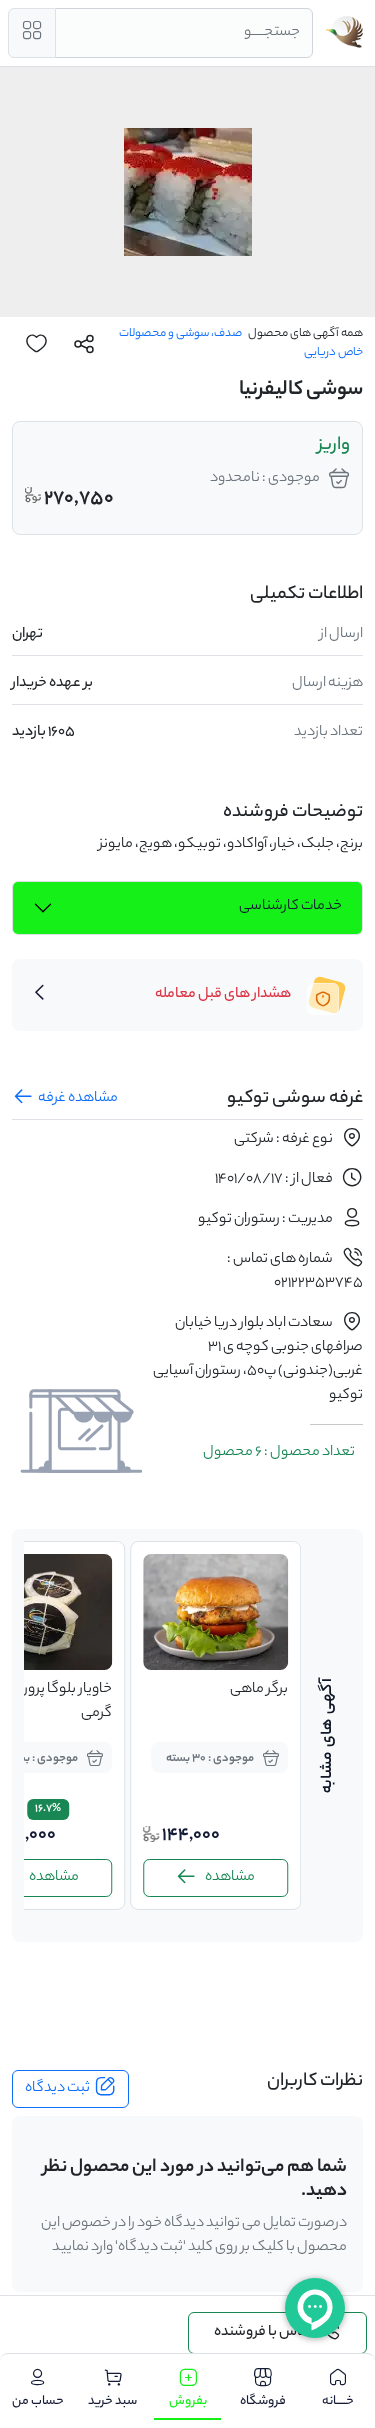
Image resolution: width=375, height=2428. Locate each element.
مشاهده (189, 1878)
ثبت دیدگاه (57, 2089)
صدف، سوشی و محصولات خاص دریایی (241, 343)
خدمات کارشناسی (290, 907)
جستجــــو (272, 33)
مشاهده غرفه (78, 1099)
